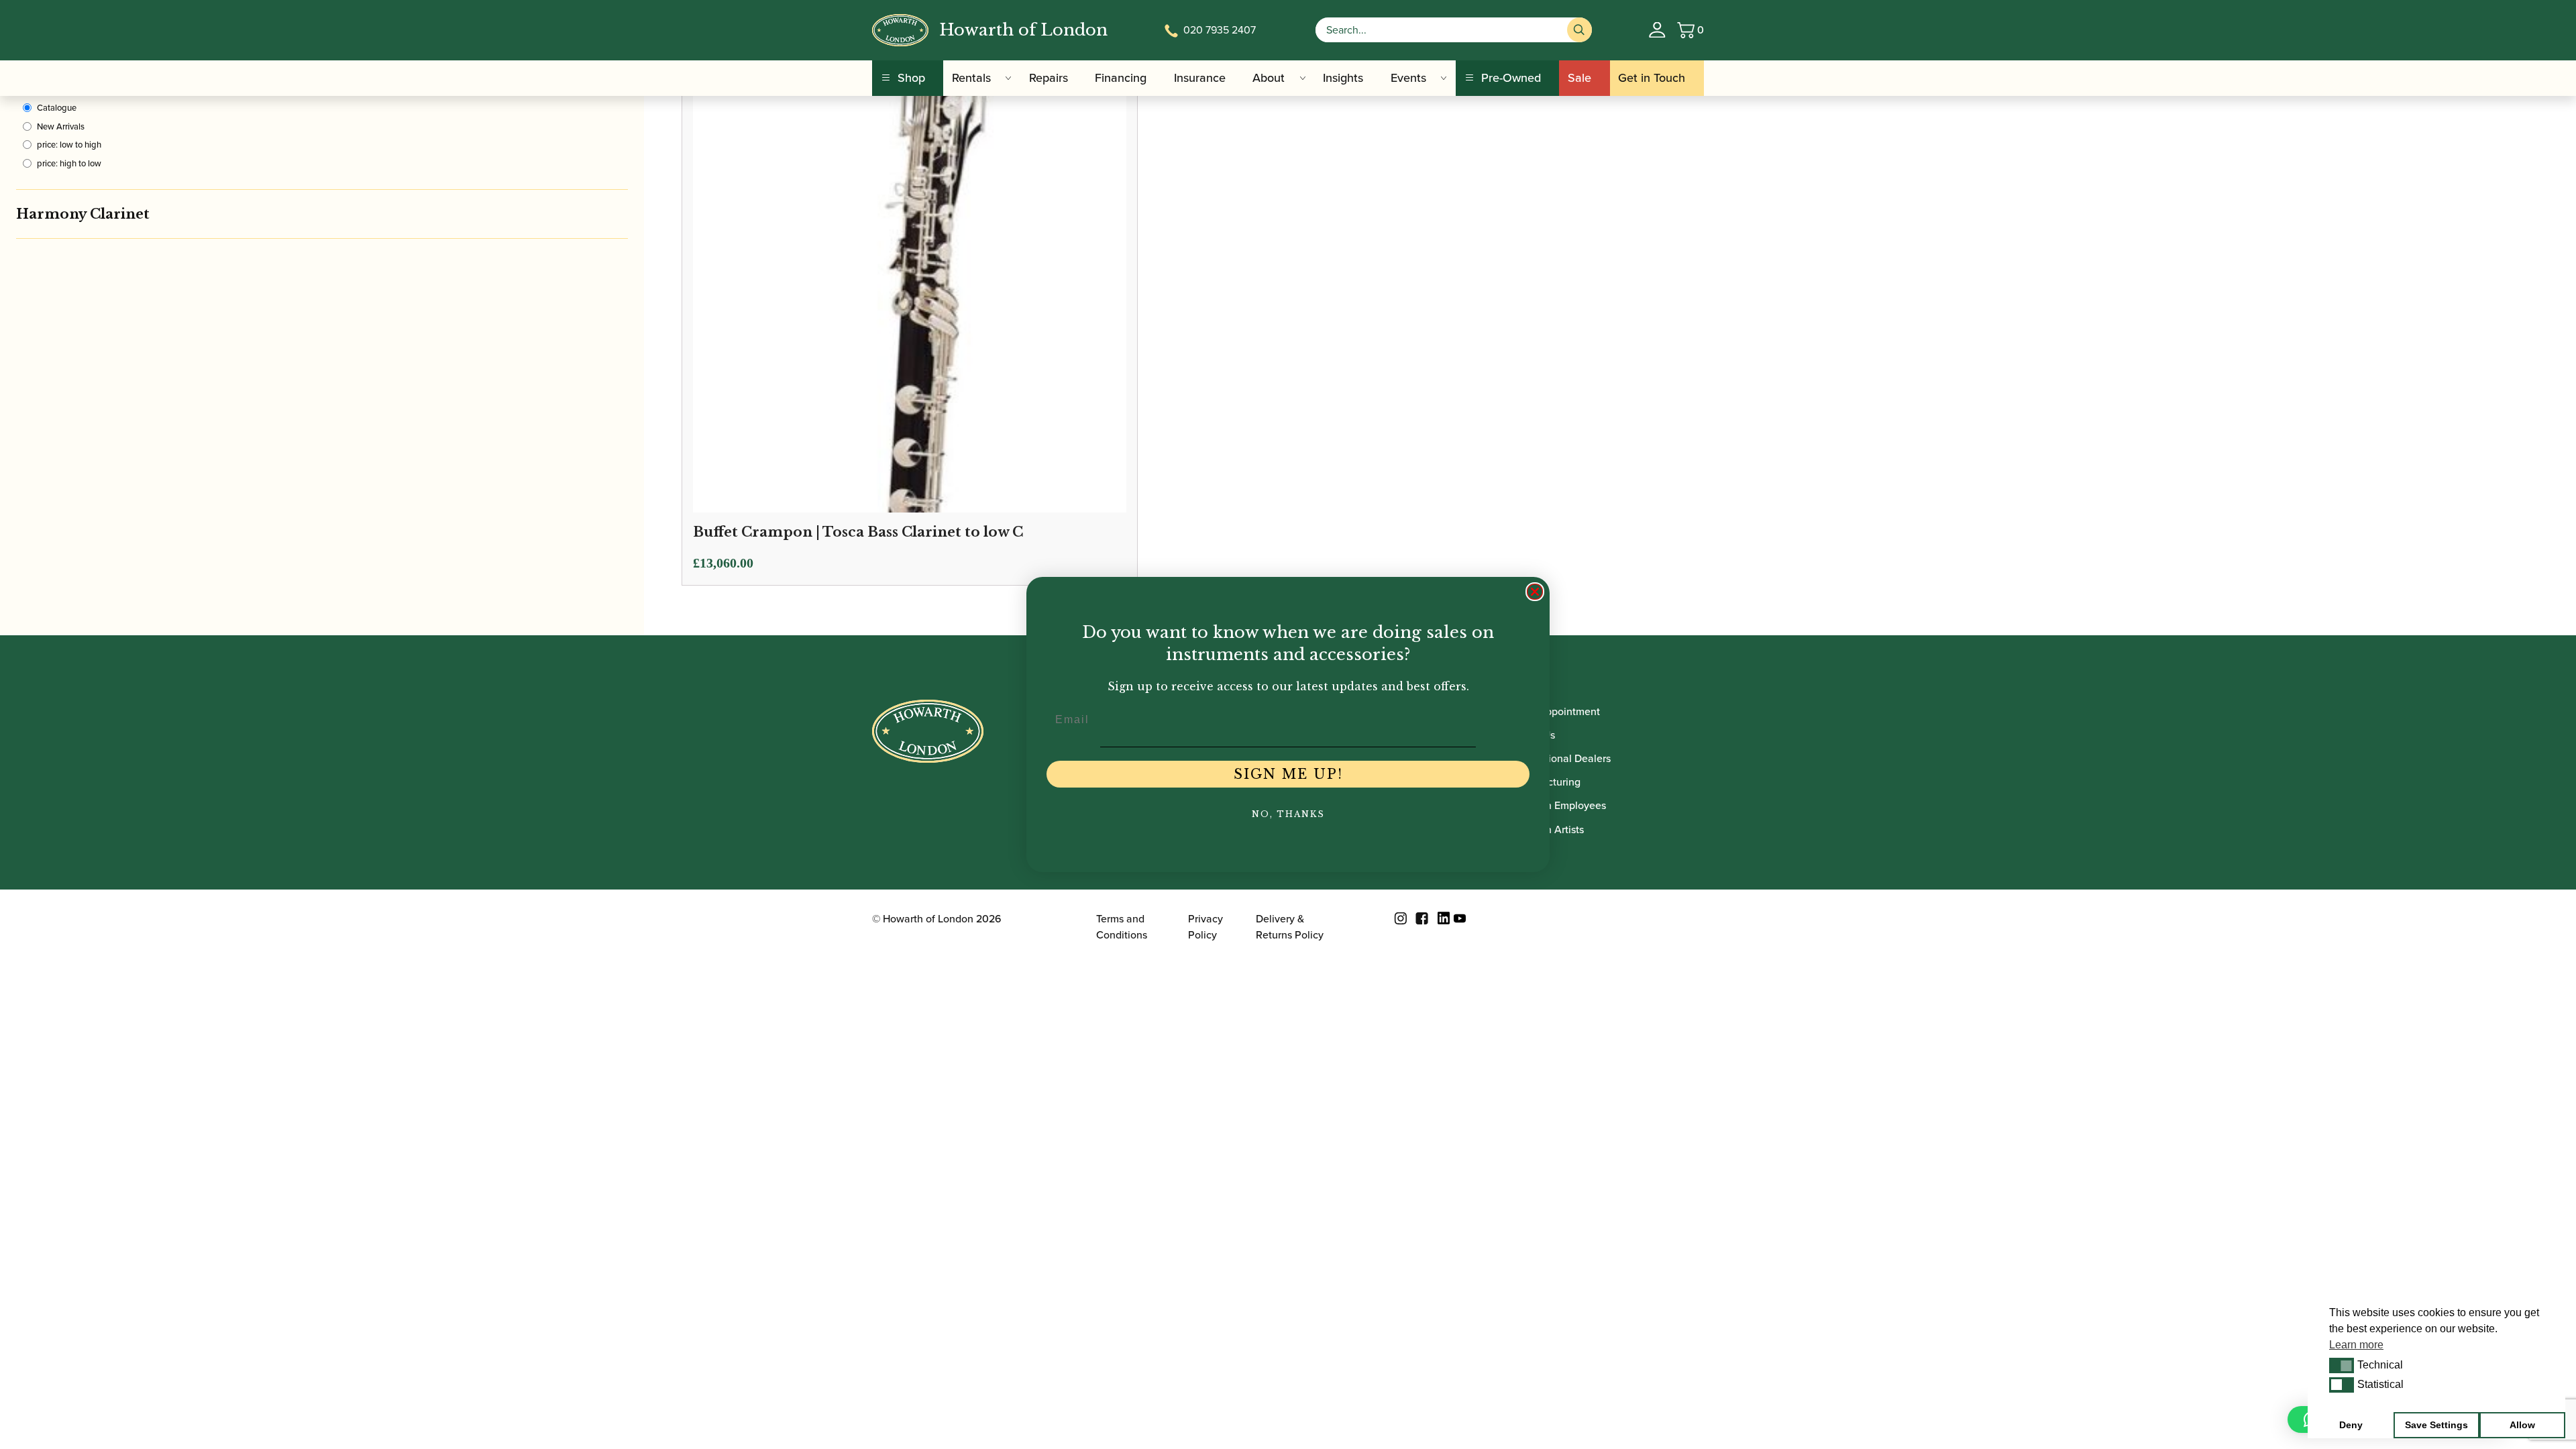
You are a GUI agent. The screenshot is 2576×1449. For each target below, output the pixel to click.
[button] (2342, 1365)
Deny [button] (2351, 1425)
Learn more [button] (2356, 1345)
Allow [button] (2522, 1425)
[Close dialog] (1535, 592)
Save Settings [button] (2436, 1425)
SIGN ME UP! (1288, 774)
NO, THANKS (1288, 814)
